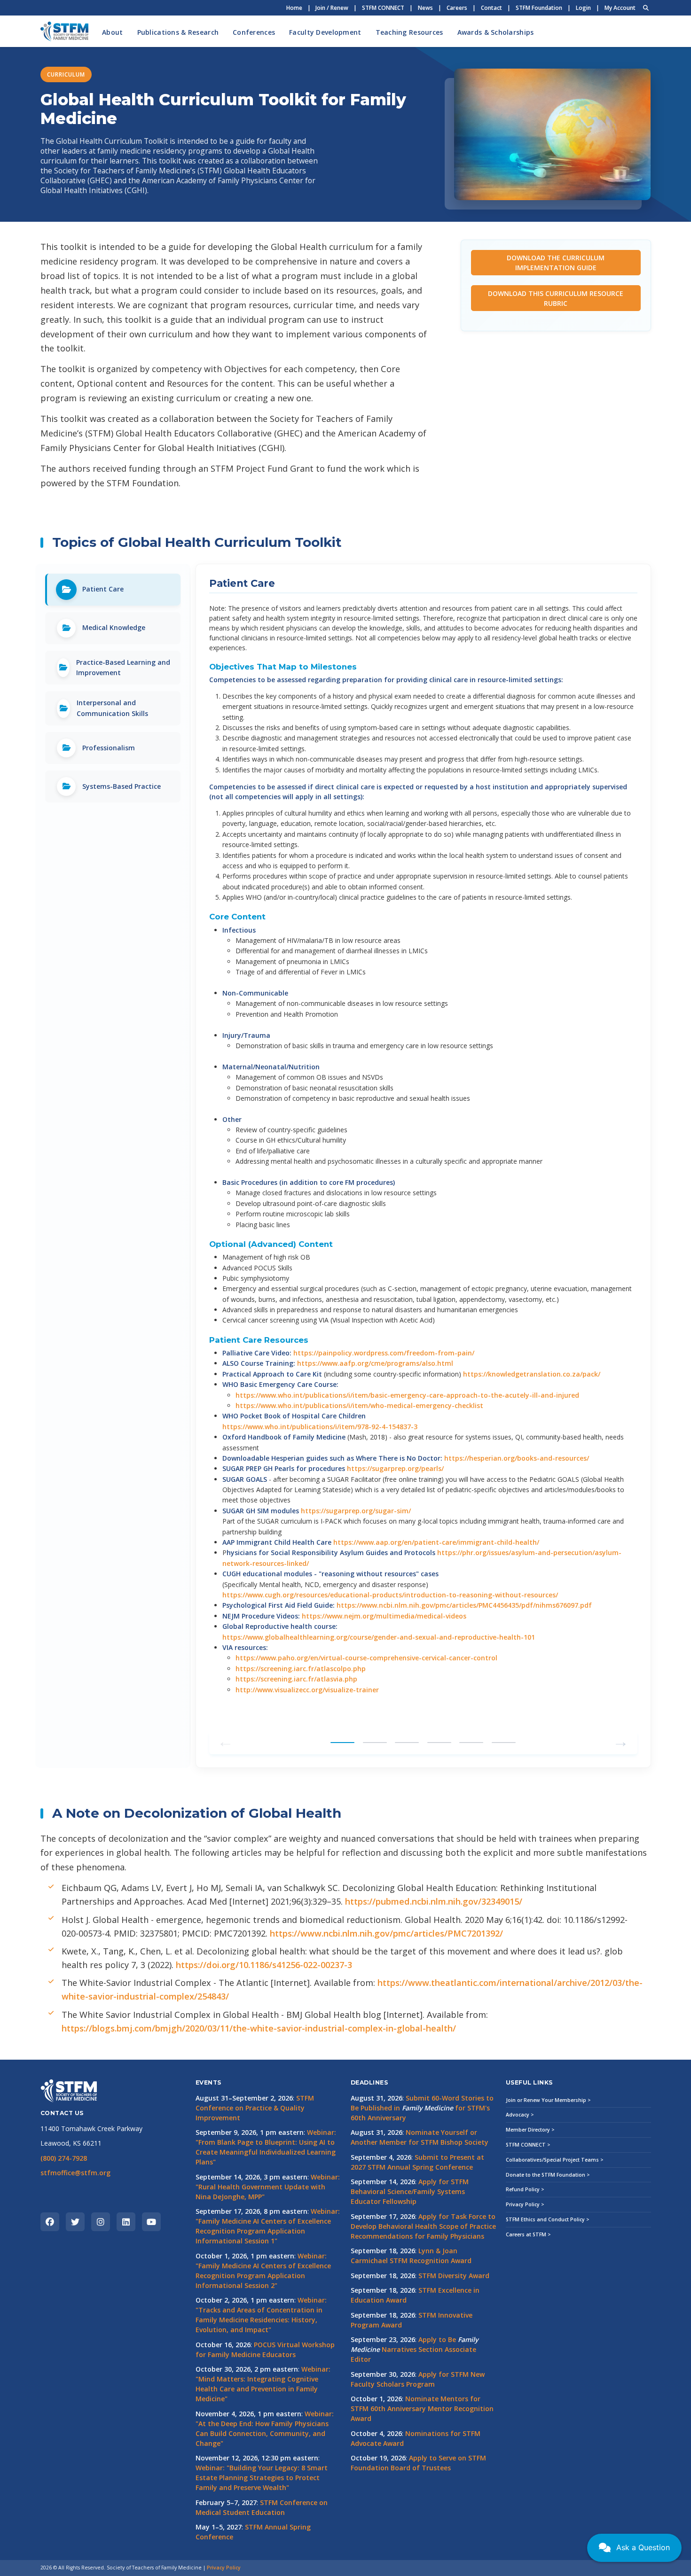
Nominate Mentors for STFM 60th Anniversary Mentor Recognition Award (422, 2409)
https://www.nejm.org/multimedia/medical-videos (384, 1616)
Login (583, 8)
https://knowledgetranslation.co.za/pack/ (532, 1374)
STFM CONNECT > (528, 2145)
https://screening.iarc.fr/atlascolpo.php (301, 1669)
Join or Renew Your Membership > (548, 2100)
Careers (457, 8)
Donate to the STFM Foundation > (548, 2175)
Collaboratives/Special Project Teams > (555, 2160)
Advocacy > (520, 2115)
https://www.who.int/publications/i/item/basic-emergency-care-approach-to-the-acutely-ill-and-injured (407, 1395)
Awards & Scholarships (496, 32)
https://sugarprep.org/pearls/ (395, 1468)
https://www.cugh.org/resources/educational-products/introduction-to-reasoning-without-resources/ (390, 1595)
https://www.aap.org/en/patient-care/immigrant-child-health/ (436, 1542)
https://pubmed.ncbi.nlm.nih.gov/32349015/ (434, 1901)
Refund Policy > (525, 2189)
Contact (491, 8)
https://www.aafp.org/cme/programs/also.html (375, 1363)
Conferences (254, 32)
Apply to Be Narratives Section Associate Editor (414, 2349)
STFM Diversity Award (454, 2276)
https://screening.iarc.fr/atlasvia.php (296, 1679)
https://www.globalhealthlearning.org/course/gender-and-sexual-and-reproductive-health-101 (379, 1637)
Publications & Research (178, 32)
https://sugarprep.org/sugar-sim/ (356, 1511)
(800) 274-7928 (64, 2158)
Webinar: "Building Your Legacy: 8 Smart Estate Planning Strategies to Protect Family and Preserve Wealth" (262, 2478)
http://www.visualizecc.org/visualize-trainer (307, 1690)
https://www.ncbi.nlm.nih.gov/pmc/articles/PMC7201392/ (386, 1933)
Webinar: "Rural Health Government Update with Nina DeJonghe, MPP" (268, 2187)
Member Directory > (530, 2130)
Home (294, 8)
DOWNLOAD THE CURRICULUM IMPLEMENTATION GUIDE (556, 263)
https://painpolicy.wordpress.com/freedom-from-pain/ (384, 1353)
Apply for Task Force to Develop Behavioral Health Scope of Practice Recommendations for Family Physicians (423, 2226)
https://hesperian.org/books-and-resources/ (517, 1458)
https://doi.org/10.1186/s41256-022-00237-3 (264, 1965)
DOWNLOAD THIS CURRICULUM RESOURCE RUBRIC (556, 298)
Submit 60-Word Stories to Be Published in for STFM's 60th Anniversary (422, 2108)
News (425, 8)
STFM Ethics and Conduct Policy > (548, 2219)
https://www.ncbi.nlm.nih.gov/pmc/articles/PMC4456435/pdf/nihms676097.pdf (464, 1605)
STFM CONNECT (383, 8)
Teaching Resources (409, 32)
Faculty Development (325, 32)
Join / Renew (332, 8)
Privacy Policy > (525, 2204)
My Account (620, 8)
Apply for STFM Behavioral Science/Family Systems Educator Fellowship (410, 2191)
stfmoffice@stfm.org (75, 2173)
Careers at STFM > (528, 2234)
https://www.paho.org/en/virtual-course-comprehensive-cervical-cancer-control (366, 1658)
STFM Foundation (539, 8)
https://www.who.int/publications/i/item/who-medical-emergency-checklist (359, 1405)
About (112, 32)
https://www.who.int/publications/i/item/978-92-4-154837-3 (320, 1427)
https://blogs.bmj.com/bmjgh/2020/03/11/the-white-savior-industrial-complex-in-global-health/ (259, 2028)
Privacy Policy (224, 2568)
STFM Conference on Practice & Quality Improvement (255, 2108)
